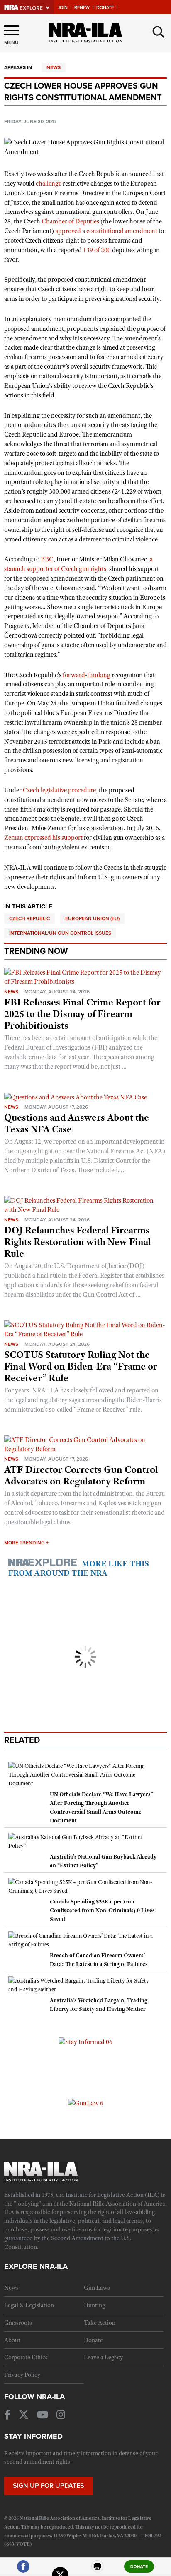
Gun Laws (97, 2288)
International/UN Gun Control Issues (60, 933)
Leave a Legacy (103, 2357)
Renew (82, 8)
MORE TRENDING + (26, 1543)
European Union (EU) (92, 918)
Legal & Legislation (29, 2305)
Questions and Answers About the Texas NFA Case (77, 1123)
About (12, 2340)
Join (63, 8)
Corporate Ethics (26, 2357)
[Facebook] (23, 2570)
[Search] (159, 32)
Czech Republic (29, 918)
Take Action (100, 2323)
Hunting (94, 2305)
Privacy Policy (22, 2375)
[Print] (98, 2570)
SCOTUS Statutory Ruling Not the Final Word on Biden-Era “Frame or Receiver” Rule (81, 1366)
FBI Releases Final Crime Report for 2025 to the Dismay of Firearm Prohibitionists (82, 1014)
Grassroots (18, 2323)
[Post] (60, 2570)
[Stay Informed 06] (85, 2042)
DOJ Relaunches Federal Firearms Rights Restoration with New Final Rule (78, 1242)
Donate (105, 8)
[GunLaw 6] (86, 2103)
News (54, 67)
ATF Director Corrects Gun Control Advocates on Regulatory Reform (81, 1475)
